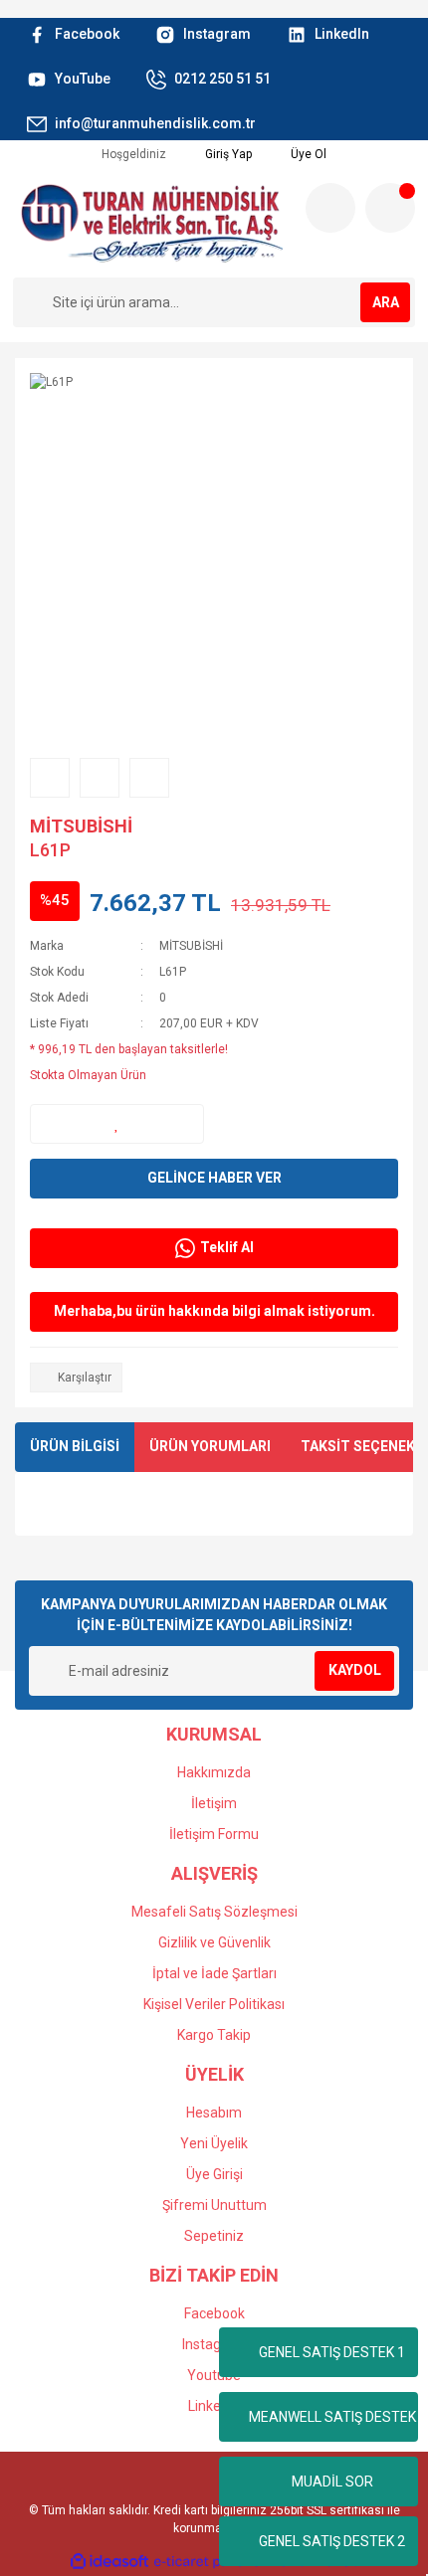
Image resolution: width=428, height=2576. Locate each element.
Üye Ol (307, 154)
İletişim (214, 1803)
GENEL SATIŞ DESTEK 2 (332, 2541)
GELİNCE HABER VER (214, 1178)
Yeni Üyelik (214, 2143)
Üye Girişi (214, 2174)
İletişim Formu (214, 1834)
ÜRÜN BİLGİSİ (75, 1446)
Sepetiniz (214, 2236)
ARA (386, 302)
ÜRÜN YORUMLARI (210, 1446)
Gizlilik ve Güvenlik (214, 1942)
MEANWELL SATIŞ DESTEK (332, 2417)
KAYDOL (355, 1670)
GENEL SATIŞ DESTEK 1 (332, 2352)
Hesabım (214, 2113)
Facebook (214, 2313)
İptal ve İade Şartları (214, 1973)
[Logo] (151, 223)
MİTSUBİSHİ (81, 826)
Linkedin (214, 2406)
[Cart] (390, 208)
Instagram (214, 2344)
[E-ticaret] (212, 2561)
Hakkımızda (214, 1772)
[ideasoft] (109, 2562)
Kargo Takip (214, 2035)
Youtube (214, 2375)
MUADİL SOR (332, 2482)
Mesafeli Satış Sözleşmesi (214, 1912)
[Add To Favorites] (117, 1124)
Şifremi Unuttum (214, 2205)
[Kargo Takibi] (330, 208)
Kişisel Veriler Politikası (214, 2004)
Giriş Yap (227, 154)
